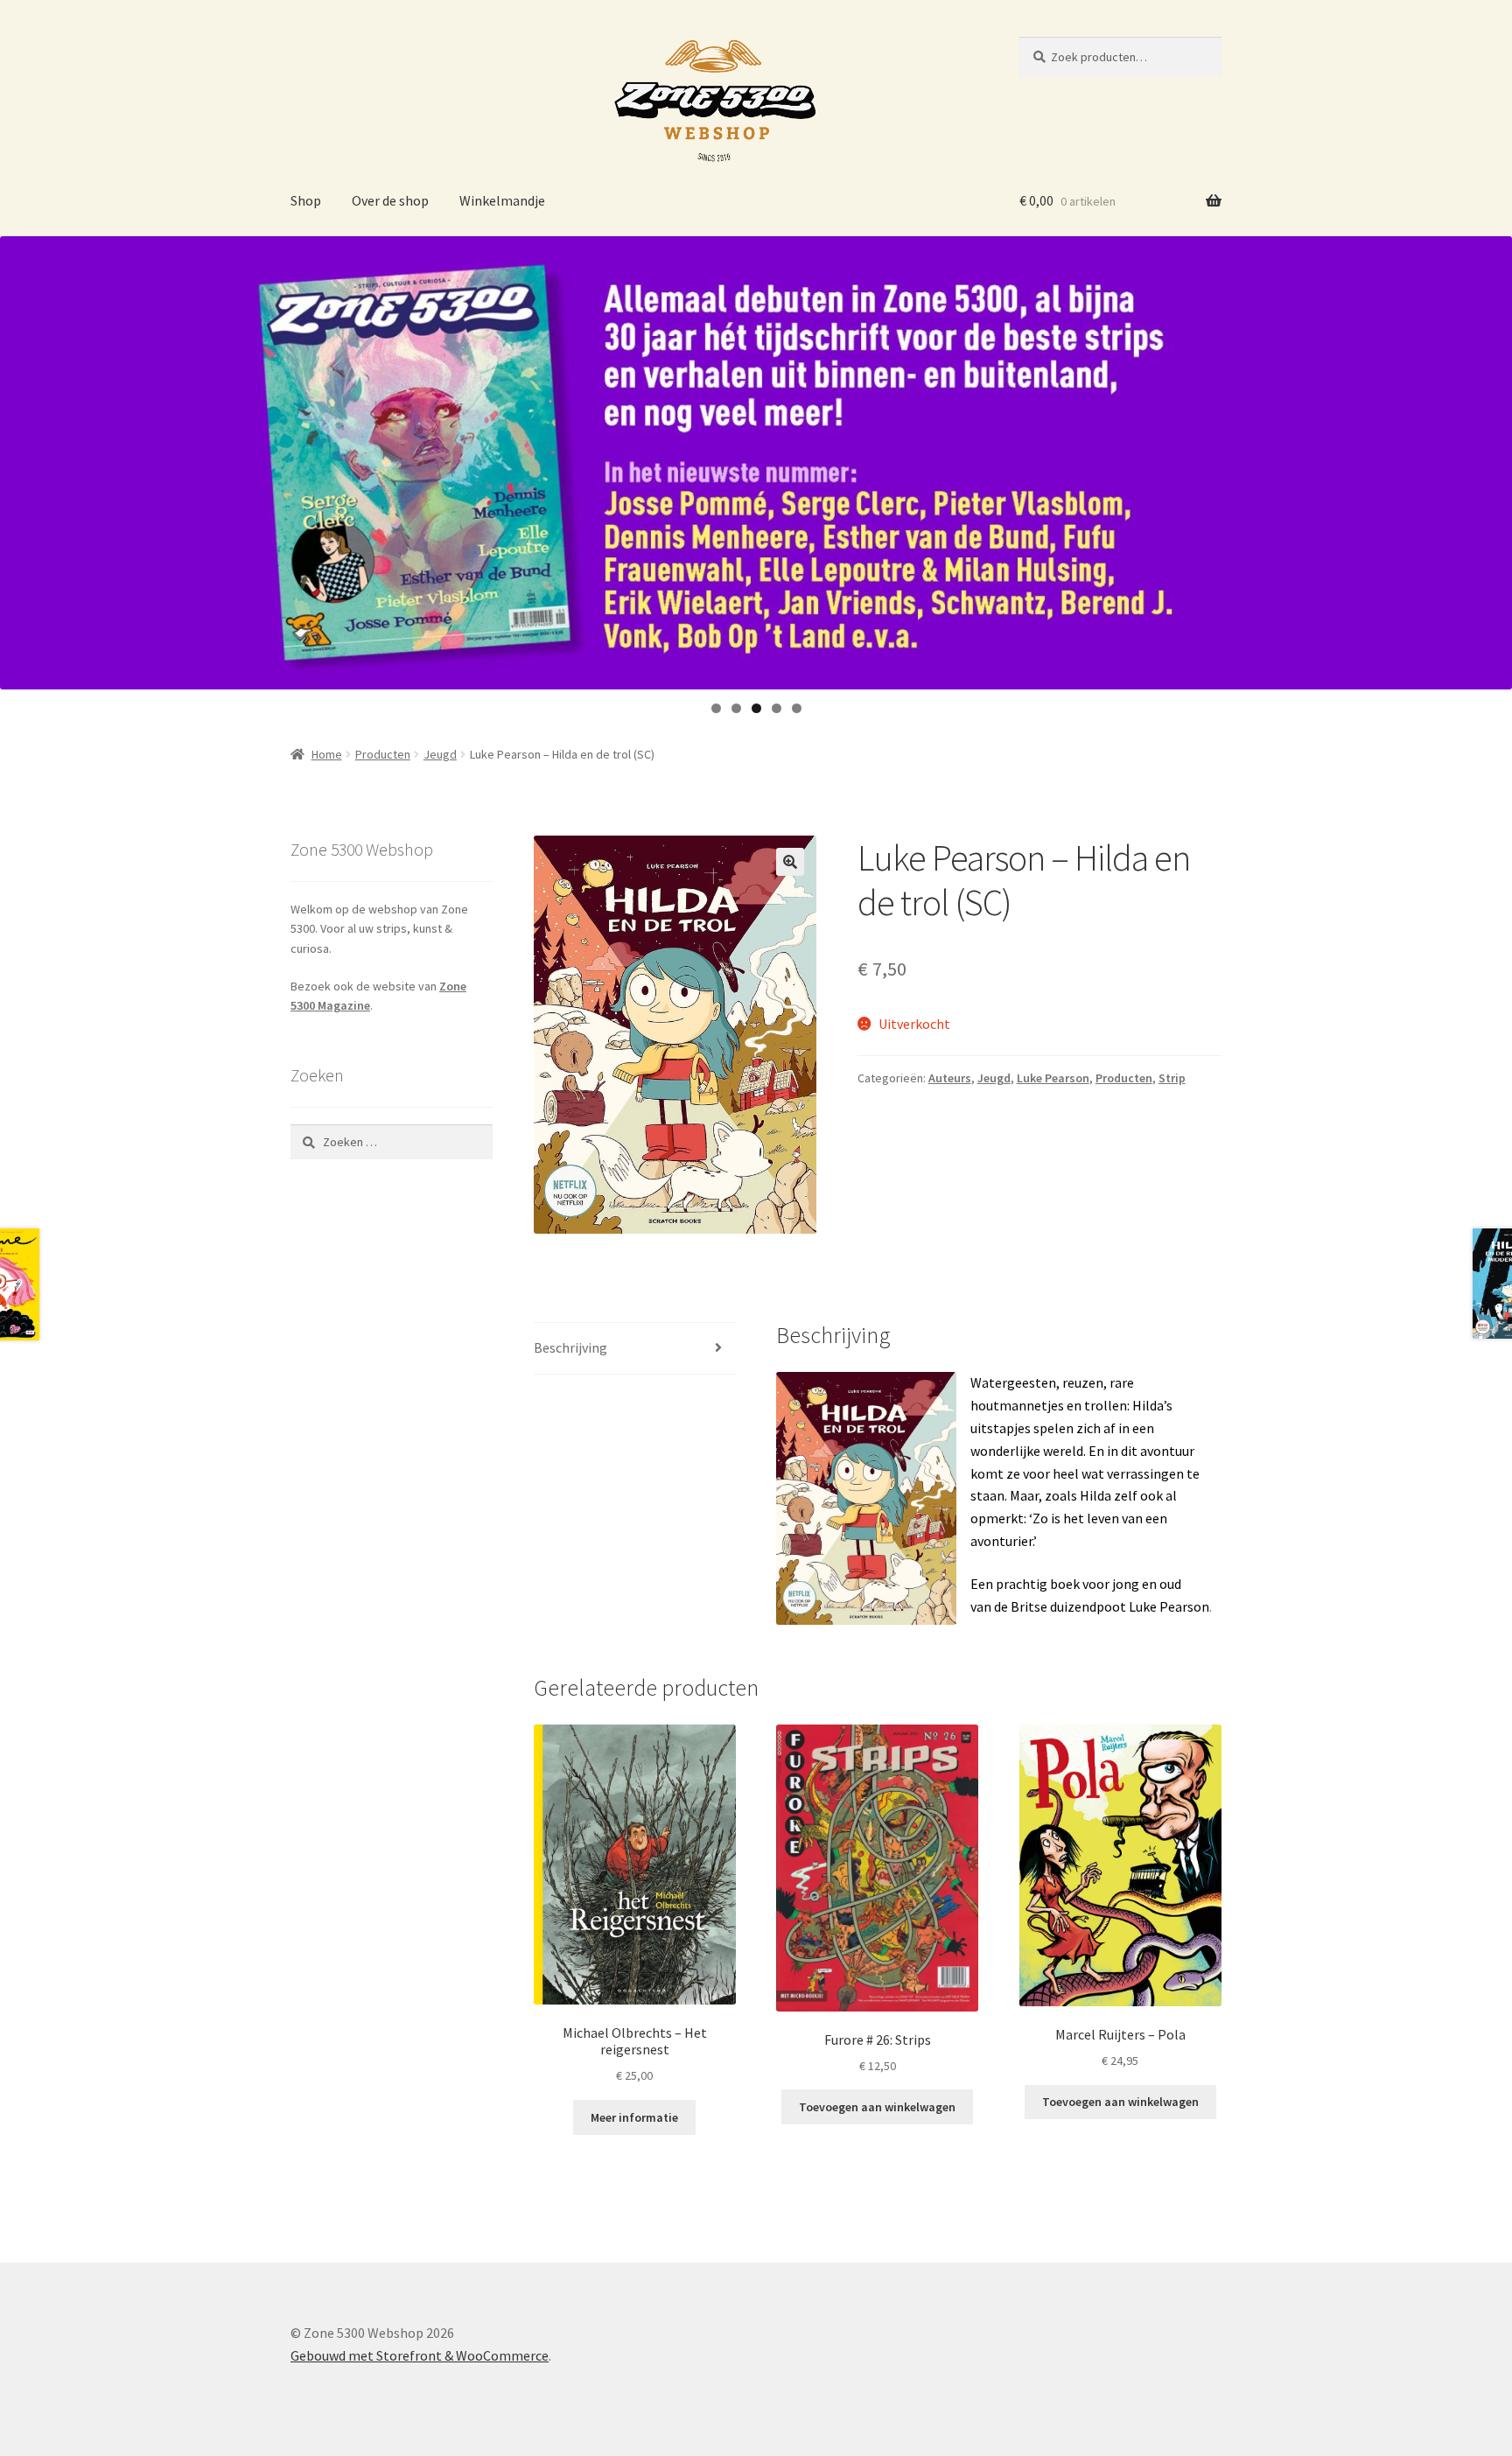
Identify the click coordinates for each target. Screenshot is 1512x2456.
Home (327, 754)
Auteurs (950, 1078)
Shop (306, 200)
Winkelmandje (502, 200)
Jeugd (440, 754)
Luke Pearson (1053, 1078)
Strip (1172, 1078)
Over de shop (390, 200)
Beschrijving (570, 1347)
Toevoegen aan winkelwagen (877, 2107)
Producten (383, 754)
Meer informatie (634, 2117)
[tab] (635, 1349)
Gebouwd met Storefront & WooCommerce (420, 2355)
